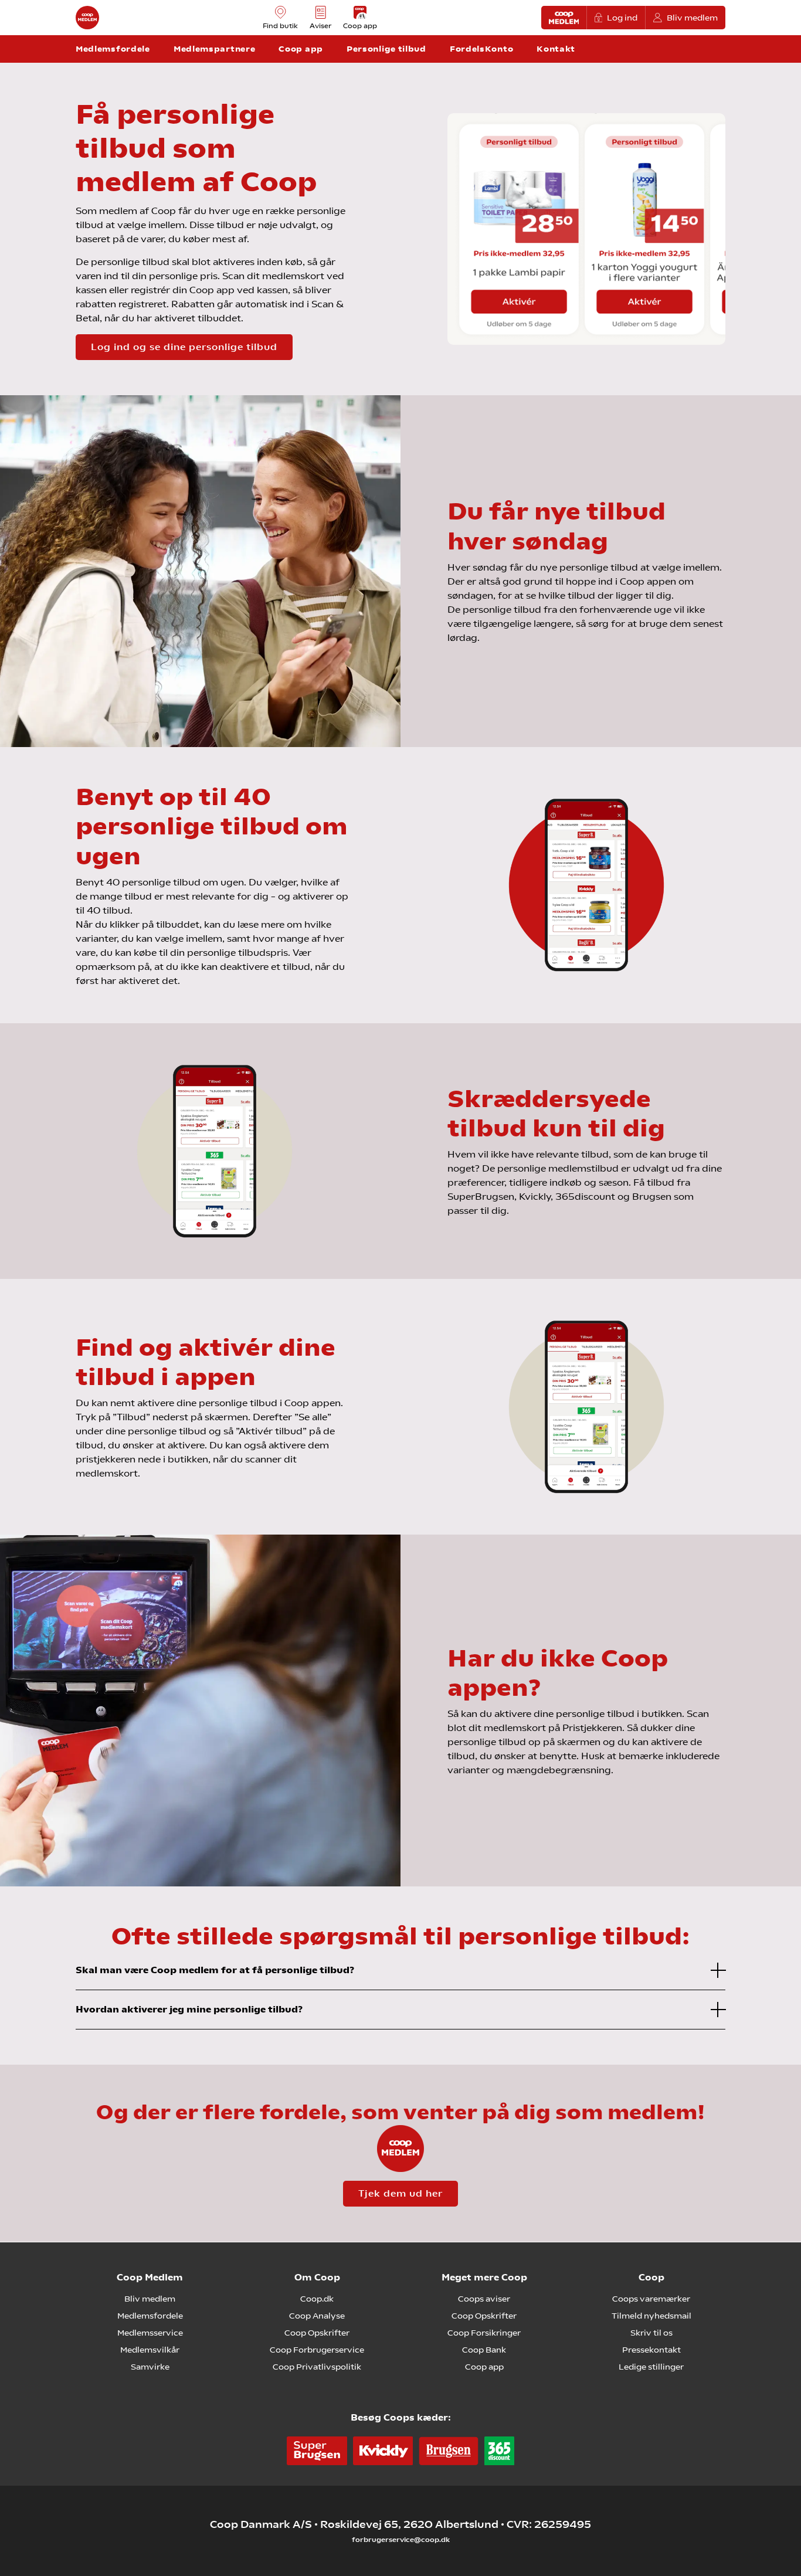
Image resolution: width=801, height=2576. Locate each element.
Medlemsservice (150, 2333)
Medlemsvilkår (150, 2350)
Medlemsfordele (150, 2316)
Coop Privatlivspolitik (317, 2367)
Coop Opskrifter (317, 2333)
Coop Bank (484, 2350)
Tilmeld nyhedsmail (651, 2316)
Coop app (484, 2367)
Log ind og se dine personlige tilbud (184, 347)
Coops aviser (484, 2299)
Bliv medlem (692, 18)
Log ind (622, 18)
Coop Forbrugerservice (317, 2350)
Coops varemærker (651, 2299)
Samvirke (150, 2367)
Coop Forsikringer (484, 2333)
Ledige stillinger (651, 2367)
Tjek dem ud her (400, 2193)
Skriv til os (651, 2333)
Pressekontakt (651, 2350)
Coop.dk (317, 2299)
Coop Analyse (317, 2316)
